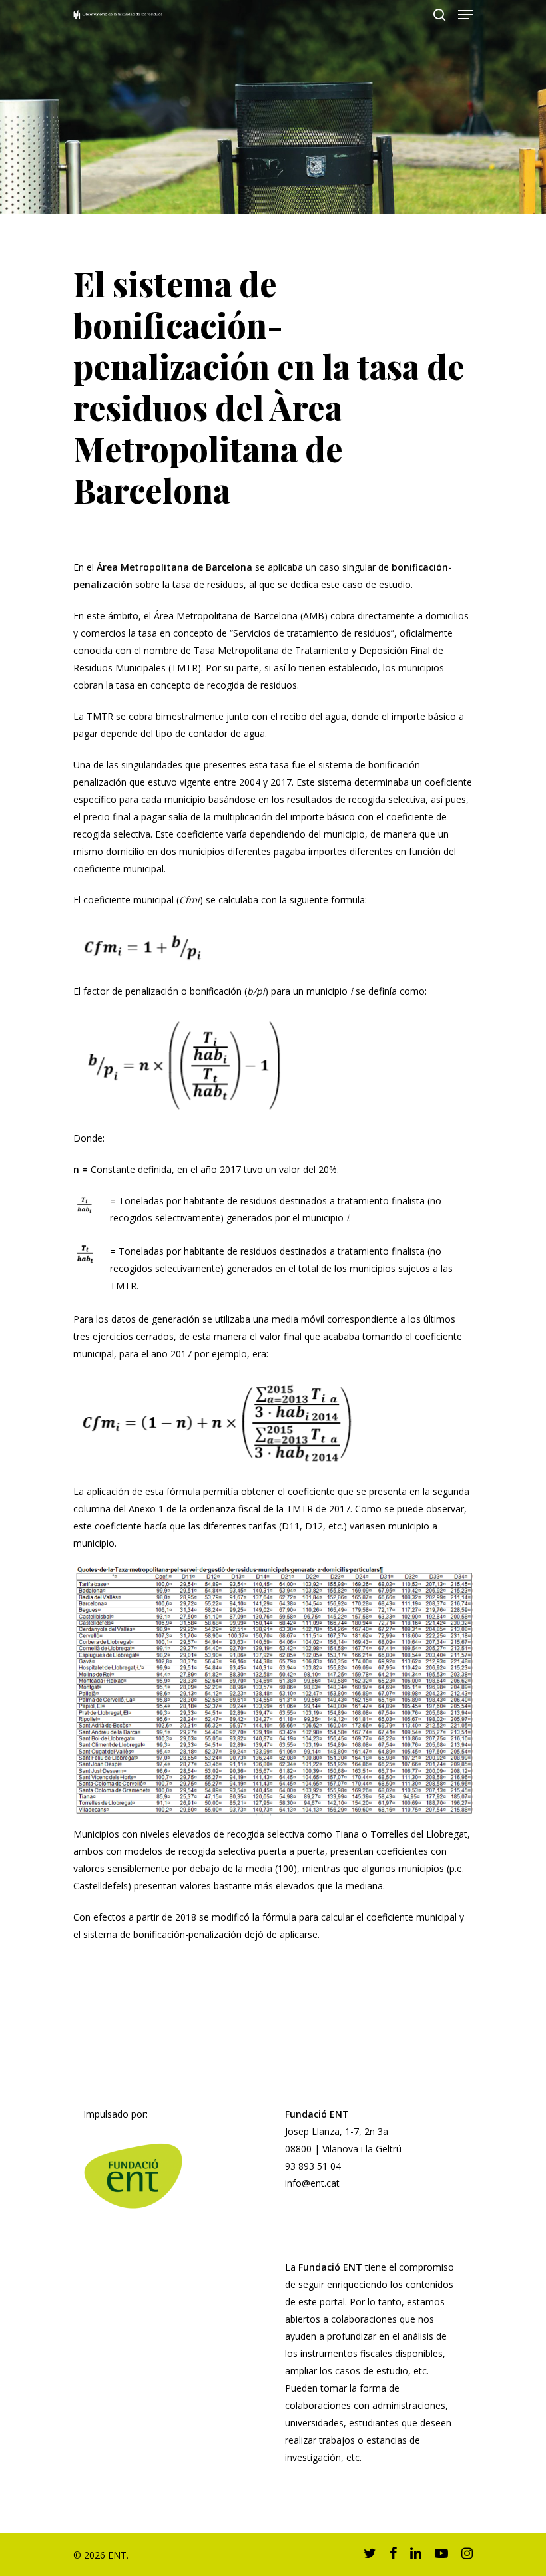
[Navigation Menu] (465, 15)
